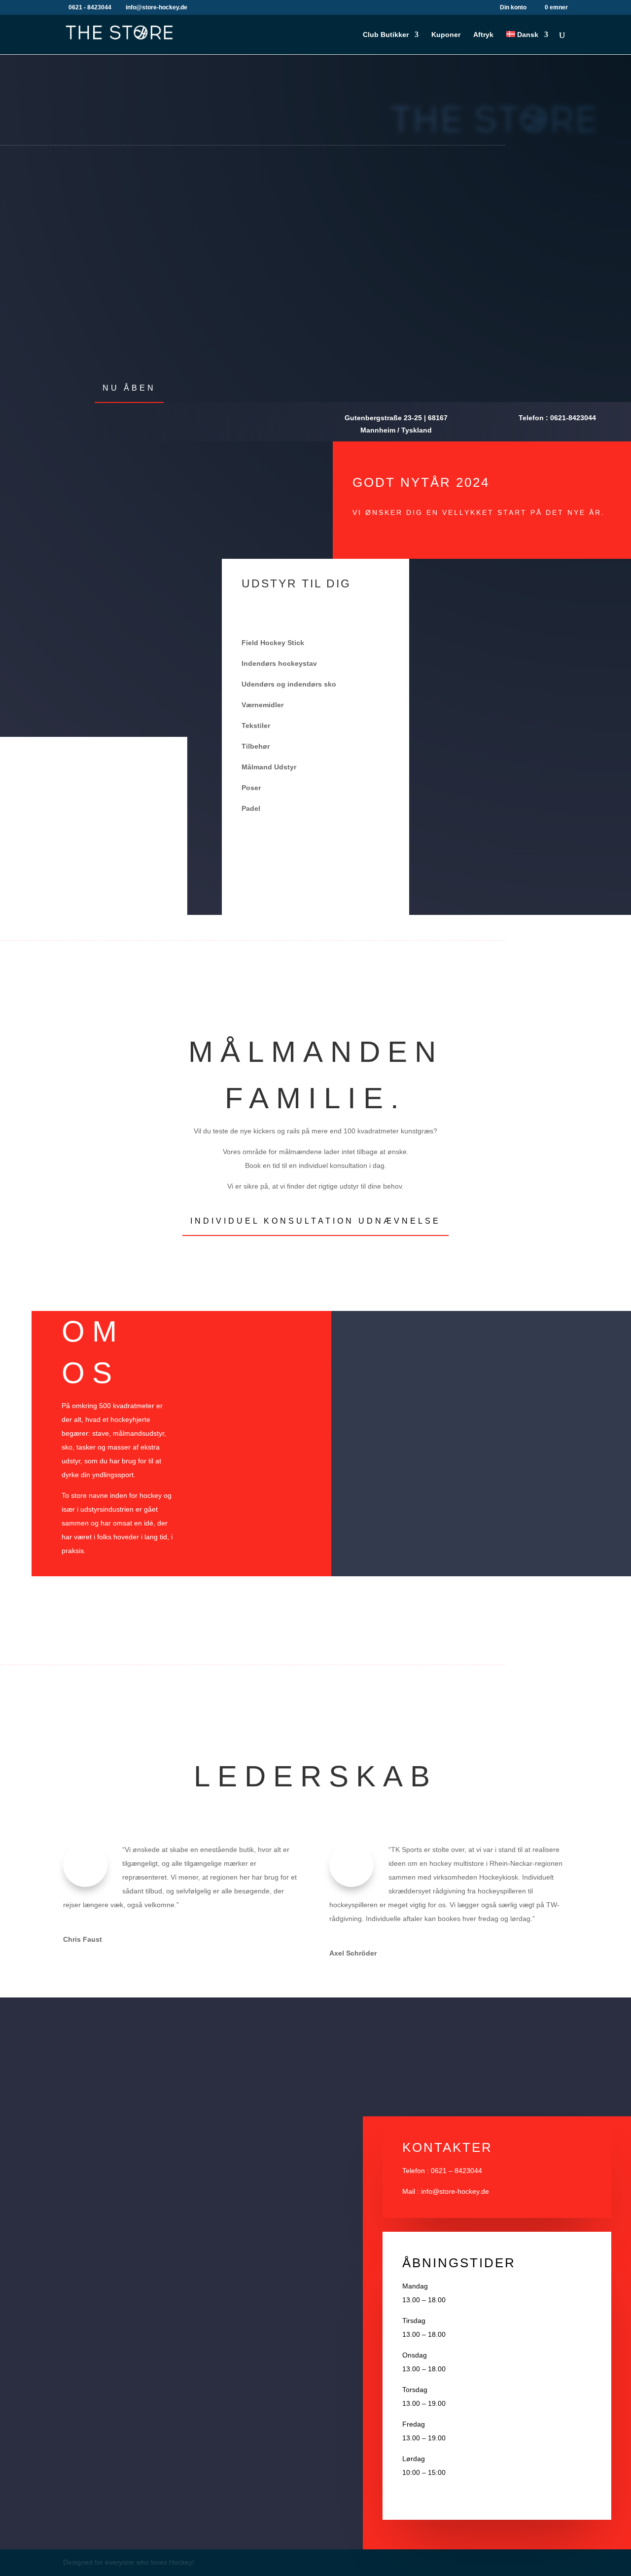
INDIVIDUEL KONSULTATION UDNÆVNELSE (315, 1221)
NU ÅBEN (129, 388)
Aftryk (483, 35)
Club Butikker (386, 35)
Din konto (513, 8)
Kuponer (446, 35)
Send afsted (275, 2284)
